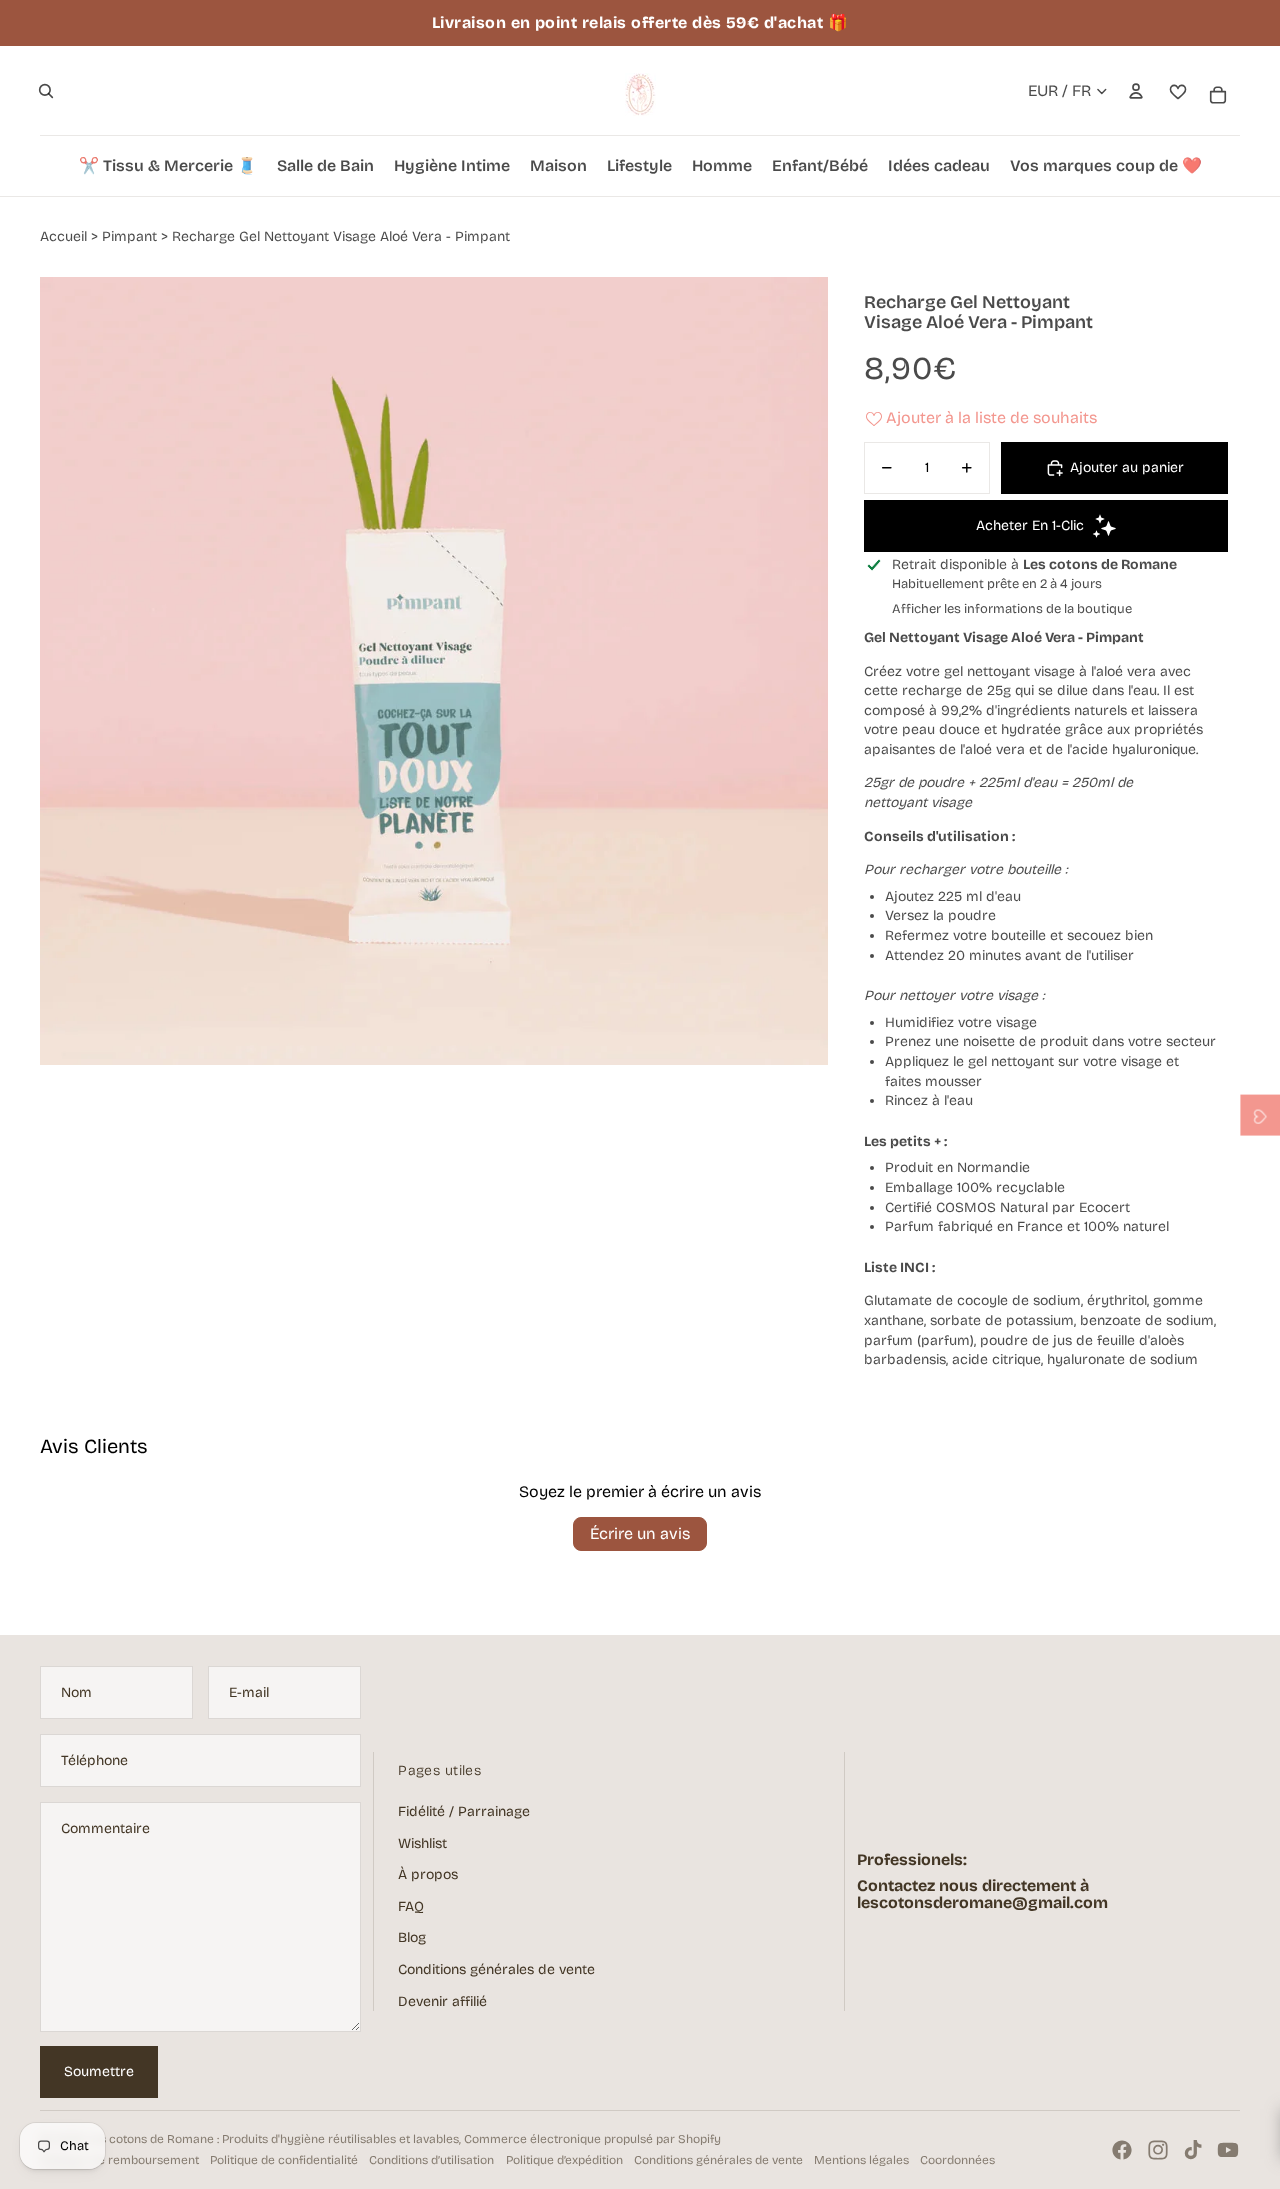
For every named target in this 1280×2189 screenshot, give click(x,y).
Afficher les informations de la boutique (1012, 609)
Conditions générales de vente (496, 1969)
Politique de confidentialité (284, 2160)
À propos (428, 1874)
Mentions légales (861, 2160)
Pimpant (129, 236)
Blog (412, 1937)
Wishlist (422, 1843)
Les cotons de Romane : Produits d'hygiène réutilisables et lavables (273, 2139)
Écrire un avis (640, 1533)
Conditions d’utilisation (431, 2160)
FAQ (411, 1906)
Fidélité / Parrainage (464, 1811)
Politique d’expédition (564, 2160)
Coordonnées (957, 2160)
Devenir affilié (442, 2001)
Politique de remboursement (119, 2160)
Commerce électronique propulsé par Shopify (592, 2139)
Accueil (63, 236)
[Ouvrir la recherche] (46, 91)
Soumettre (99, 2071)
